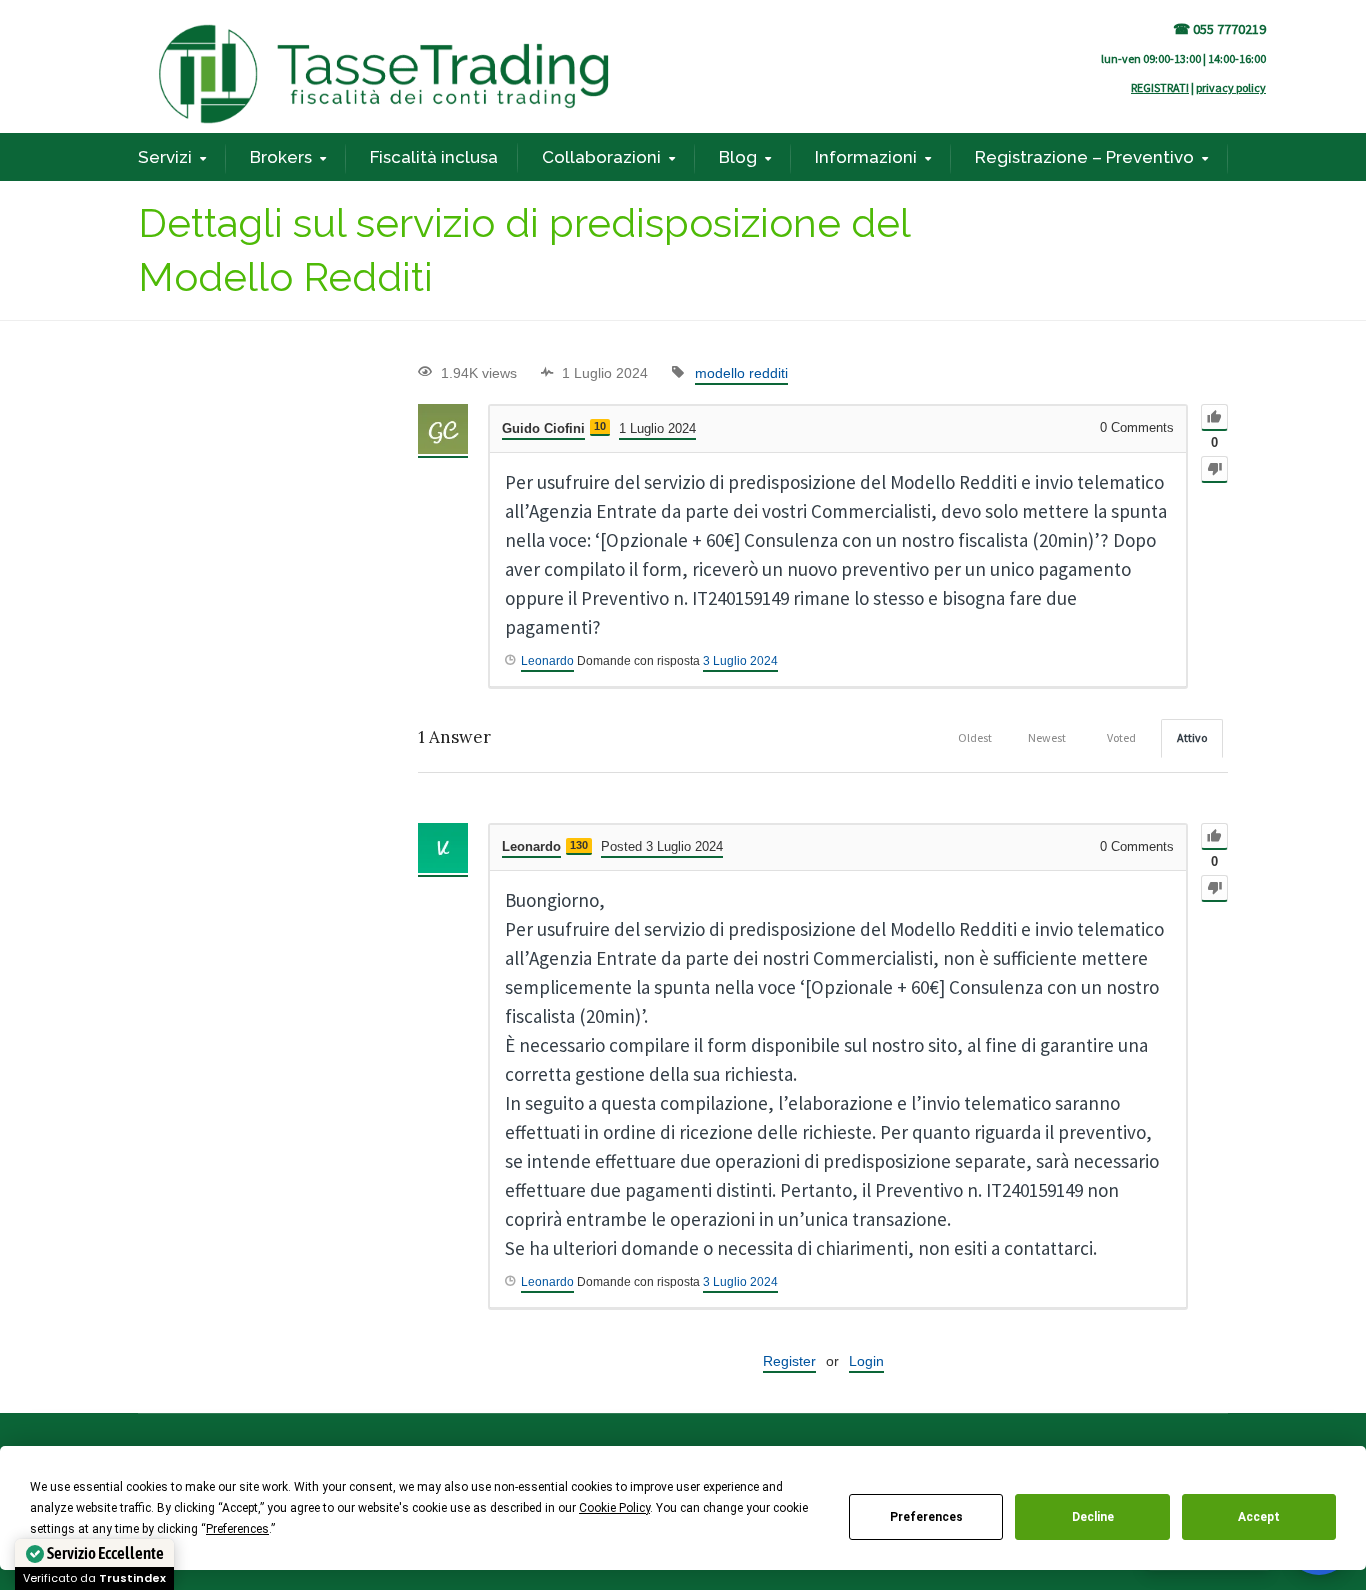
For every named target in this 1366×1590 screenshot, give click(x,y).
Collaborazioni (601, 157)
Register (789, 1361)
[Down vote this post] (1214, 469)
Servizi (165, 157)
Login (866, 1361)
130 (579, 845)
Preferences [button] (237, 1529)
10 (600, 426)
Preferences (926, 1517)
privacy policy (1231, 87)
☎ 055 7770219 (1219, 29)
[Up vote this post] (1214, 417)
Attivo (1192, 737)
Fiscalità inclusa (434, 157)
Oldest (975, 737)
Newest (1047, 737)
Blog (738, 157)
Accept (1259, 1517)
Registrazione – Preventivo (1084, 157)
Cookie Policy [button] (614, 1508)
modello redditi (741, 373)
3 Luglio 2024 (740, 661)
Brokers (281, 157)
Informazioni (866, 157)
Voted (1121, 737)
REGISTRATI (1160, 87)
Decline (1093, 1517)
